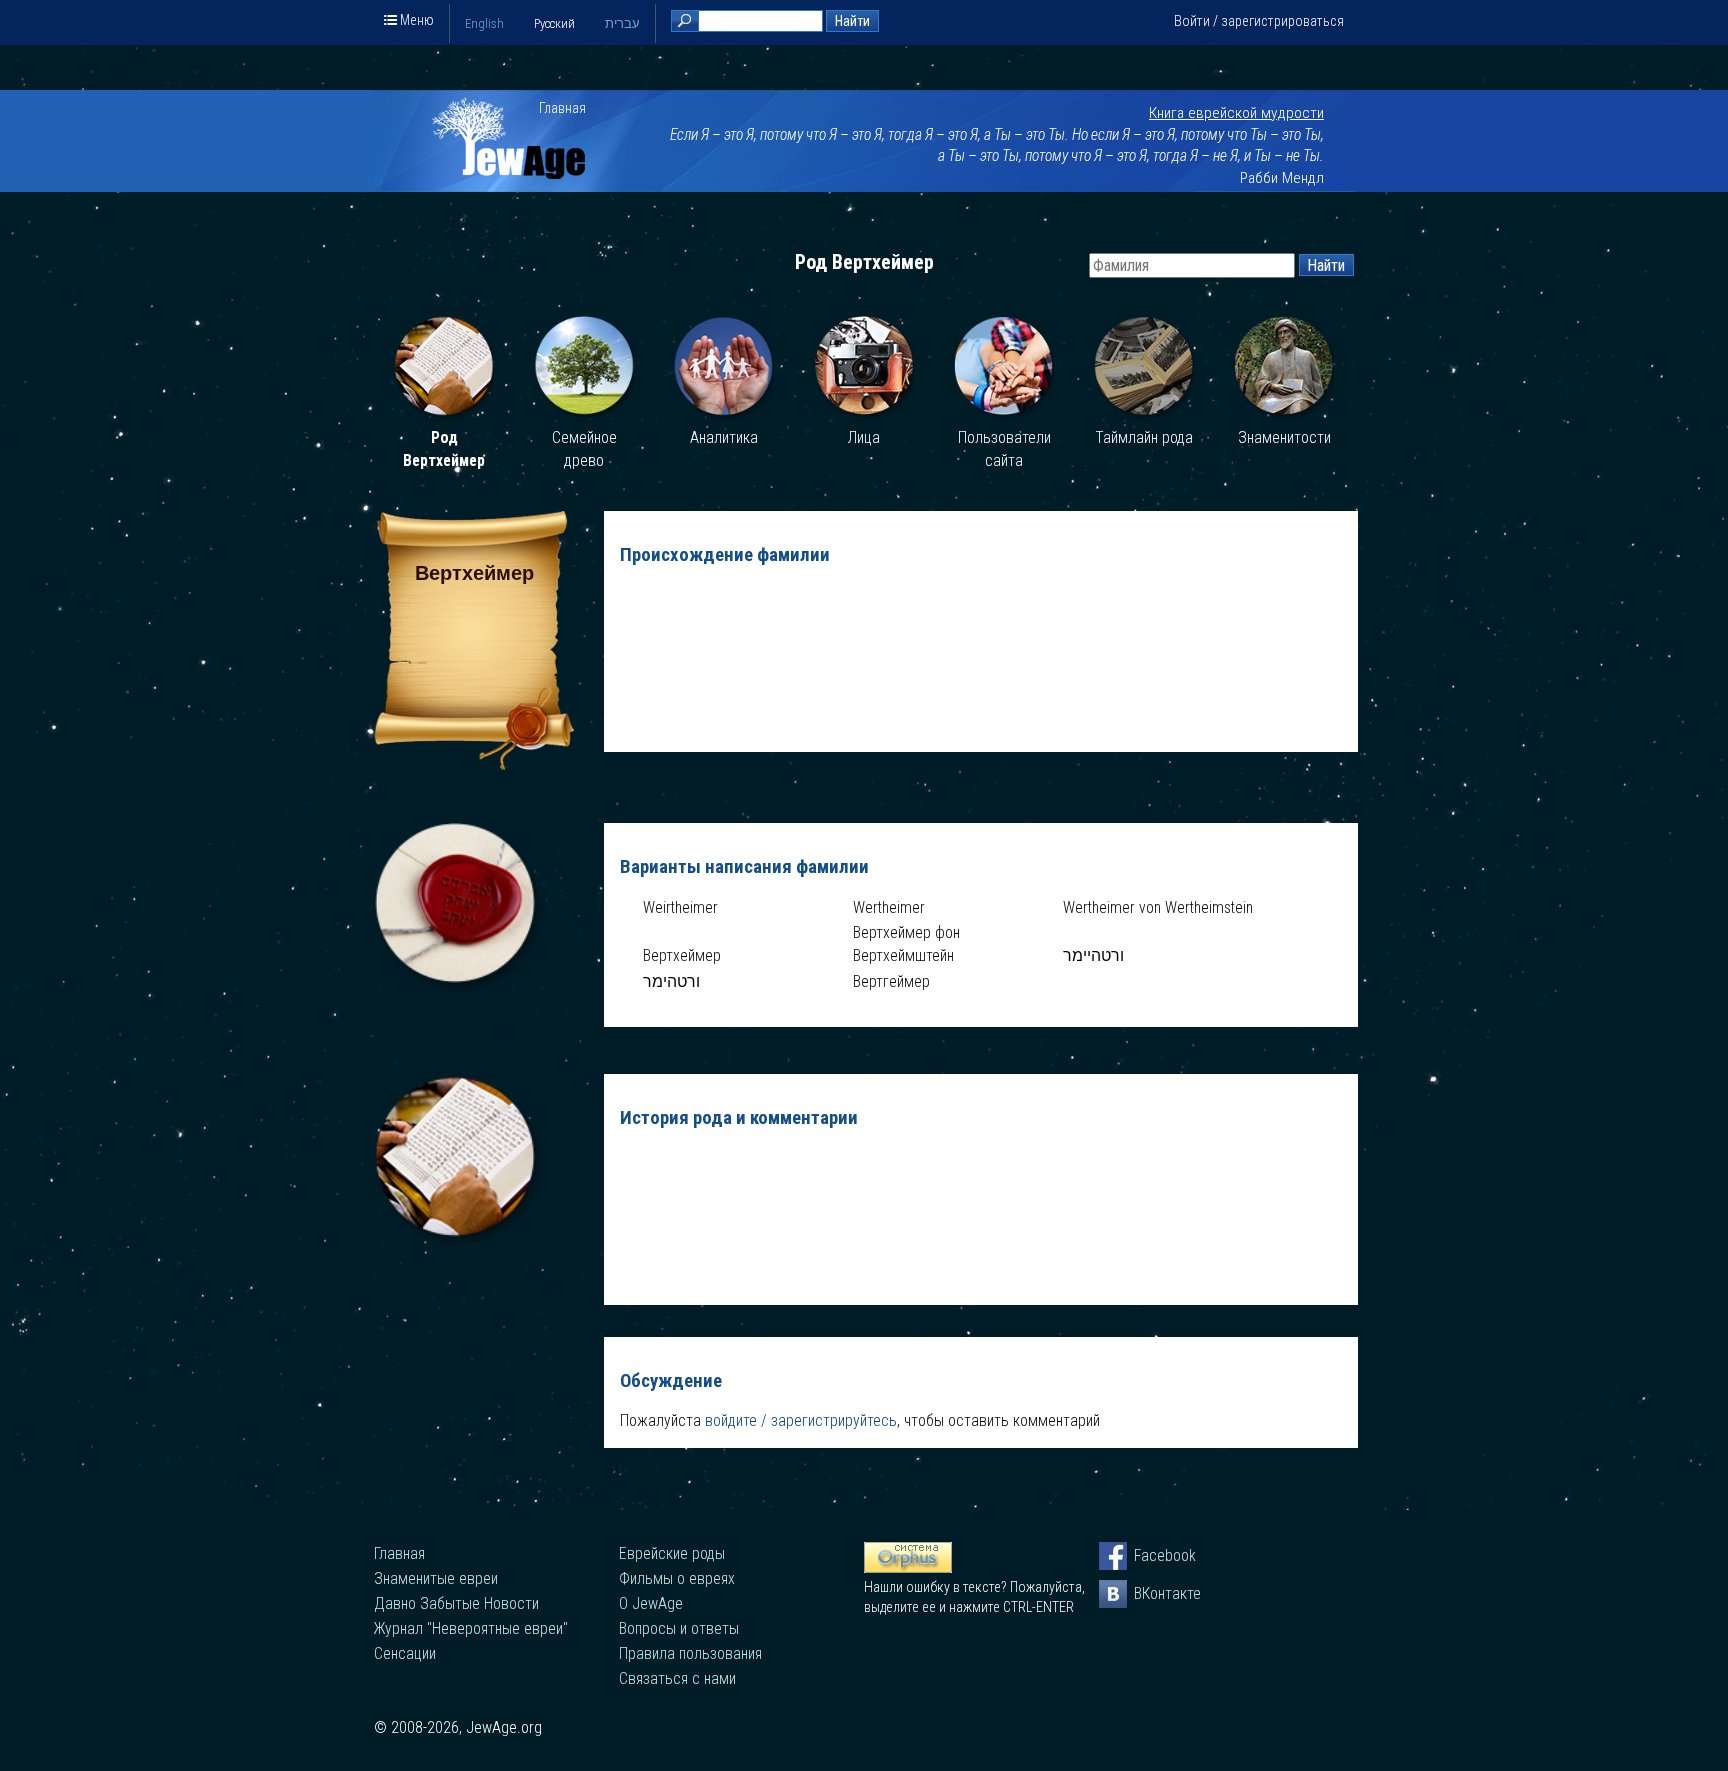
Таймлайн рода (1144, 437)
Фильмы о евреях (677, 1578)
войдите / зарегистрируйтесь (801, 1420)
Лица (864, 437)
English (484, 23)
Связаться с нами (677, 1678)
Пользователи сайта (1004, 449)
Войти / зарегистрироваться (1259, 21)
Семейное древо (584, 449)
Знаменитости (1284, 437)
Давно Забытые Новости (456, 1603)
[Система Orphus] (908, 1568)
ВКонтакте (1148, 1593)
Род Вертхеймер (444, 449)
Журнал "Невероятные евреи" (471, 1628)
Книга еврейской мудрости (1236, 113)
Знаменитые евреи (436, 1578)
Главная (562, 108)
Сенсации (405, 1653)
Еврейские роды (672, 1553)
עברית (622, 23)
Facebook (1148, 1555)
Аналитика (724, 437)
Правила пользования (690, 1653)
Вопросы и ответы (679, 1628)
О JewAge (651, 1603)
